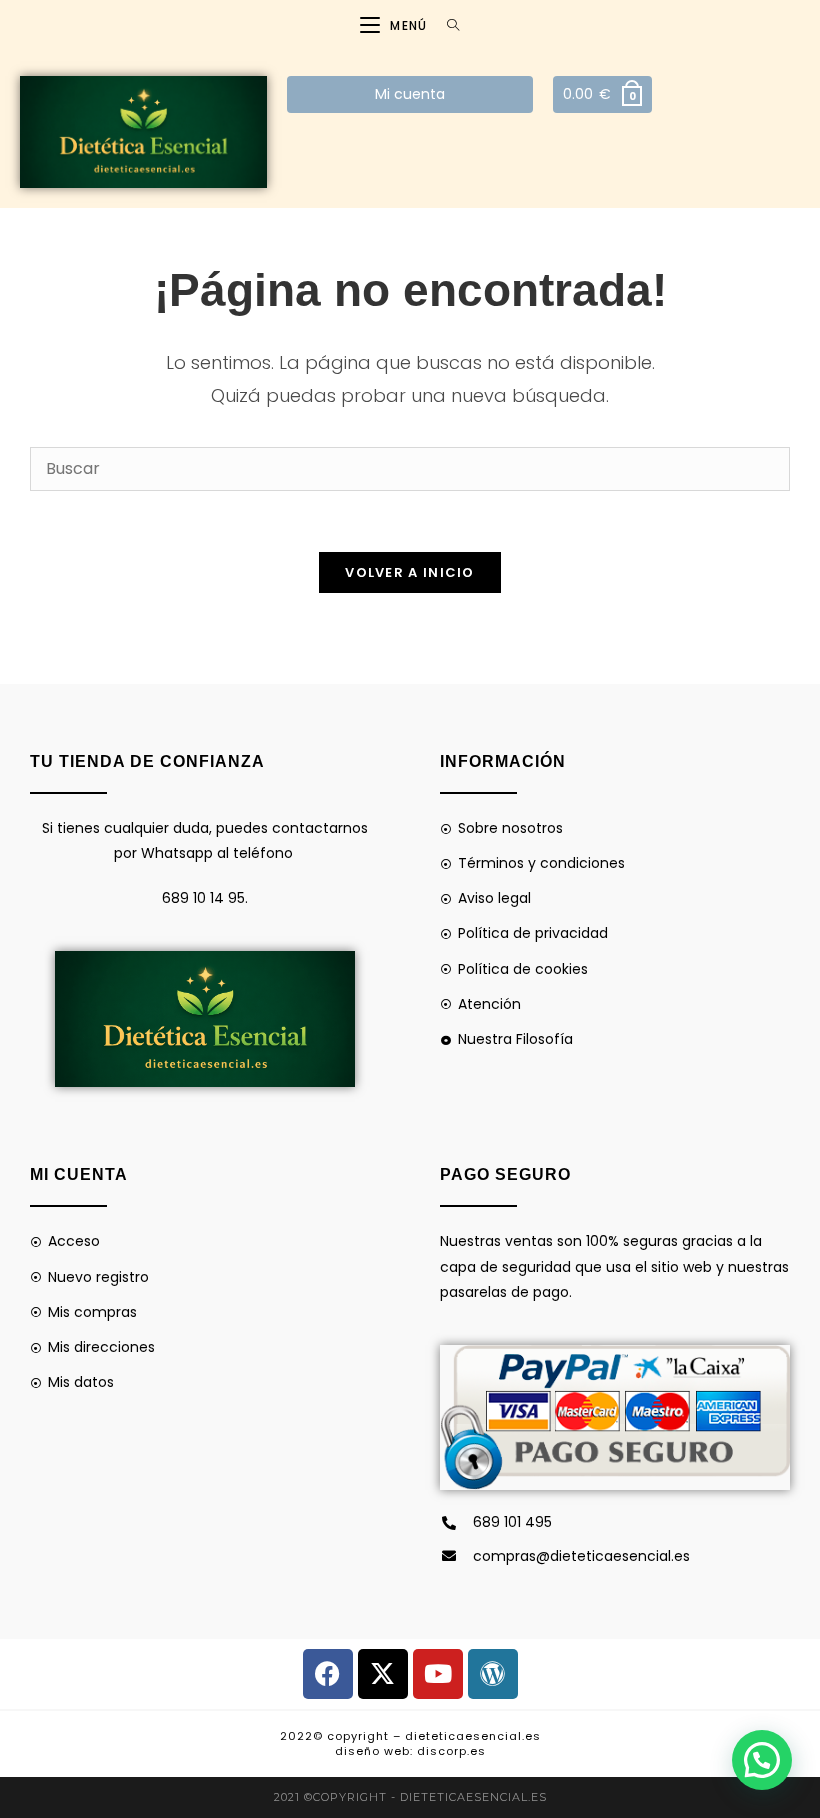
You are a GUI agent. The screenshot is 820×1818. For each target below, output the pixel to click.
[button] (762, 1760)
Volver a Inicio (410, 572)
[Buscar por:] (446, 25)
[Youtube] (438, 1674)
